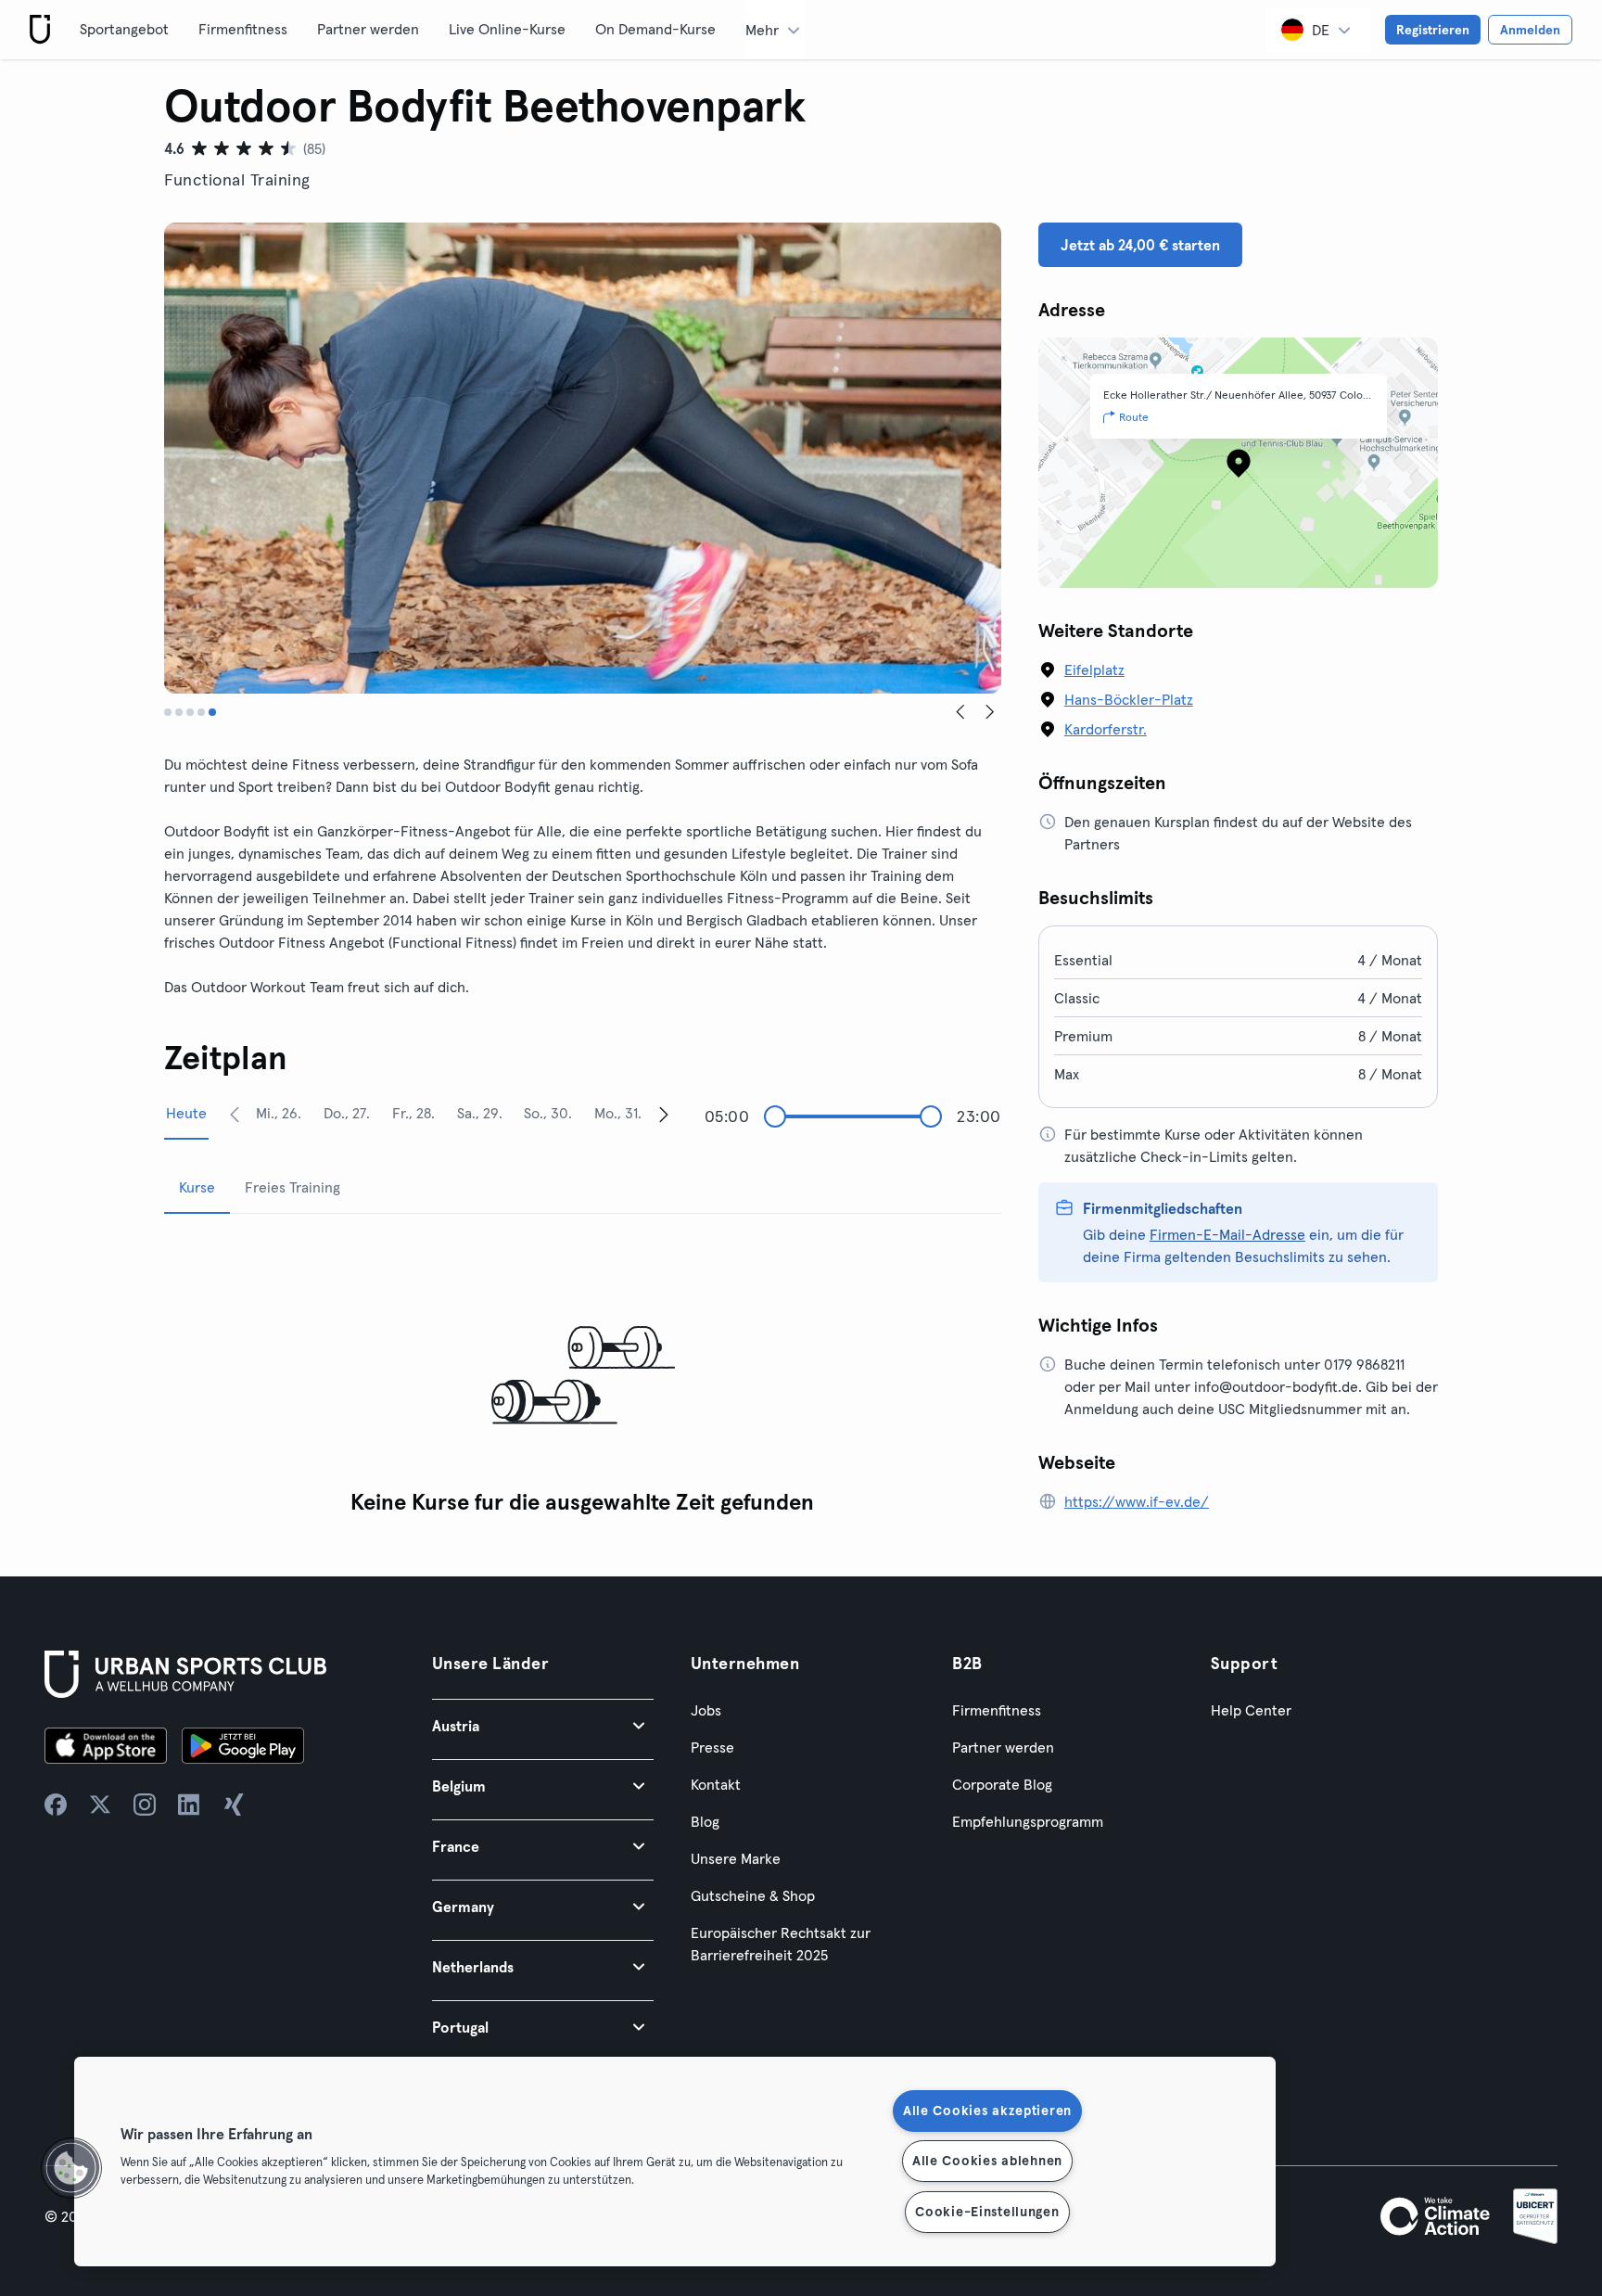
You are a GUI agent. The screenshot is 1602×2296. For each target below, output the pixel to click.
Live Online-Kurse (507, 29)
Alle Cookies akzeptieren (987, 2111)
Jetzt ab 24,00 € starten (1140, 245)
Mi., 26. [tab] (279, 1113)
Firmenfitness (243, 29)
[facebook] (56, 1805)
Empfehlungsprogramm (1028, 1821)
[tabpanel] (583, 1377)
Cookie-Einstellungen (987, 2212)
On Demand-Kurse (655, 29)
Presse (712, 1747)
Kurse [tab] (197, 1187)
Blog (705, 1821)
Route (1134, 417)
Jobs (706, 1710)
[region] (675, 2162)
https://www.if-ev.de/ (1137, 1501)
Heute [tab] (186, 1113)
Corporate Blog (1002, 1784)
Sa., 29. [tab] (480, 1113)
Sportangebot (124, 29)
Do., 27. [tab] (347, 1113)
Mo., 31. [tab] (618, 1113)
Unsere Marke (736, 1858)
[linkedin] (189, 1805)
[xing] (234, 1805)
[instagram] (145, 1805)
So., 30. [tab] (548, 1113)
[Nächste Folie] (990, 712)
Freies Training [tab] (292, 1187)
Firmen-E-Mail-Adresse (1227, 1234)
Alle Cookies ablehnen (987, 2161)
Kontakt (716, 1784)
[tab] (168, 712)
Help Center (1251, 1710)
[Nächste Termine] (664, 1114)
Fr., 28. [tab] (413, 1113)
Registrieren (1433, 30)
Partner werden (368, 29)
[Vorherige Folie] (960, 712)
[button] (543, 1725)
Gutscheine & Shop (753, 1895)
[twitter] (100, 1805)
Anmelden (1530, 30)
